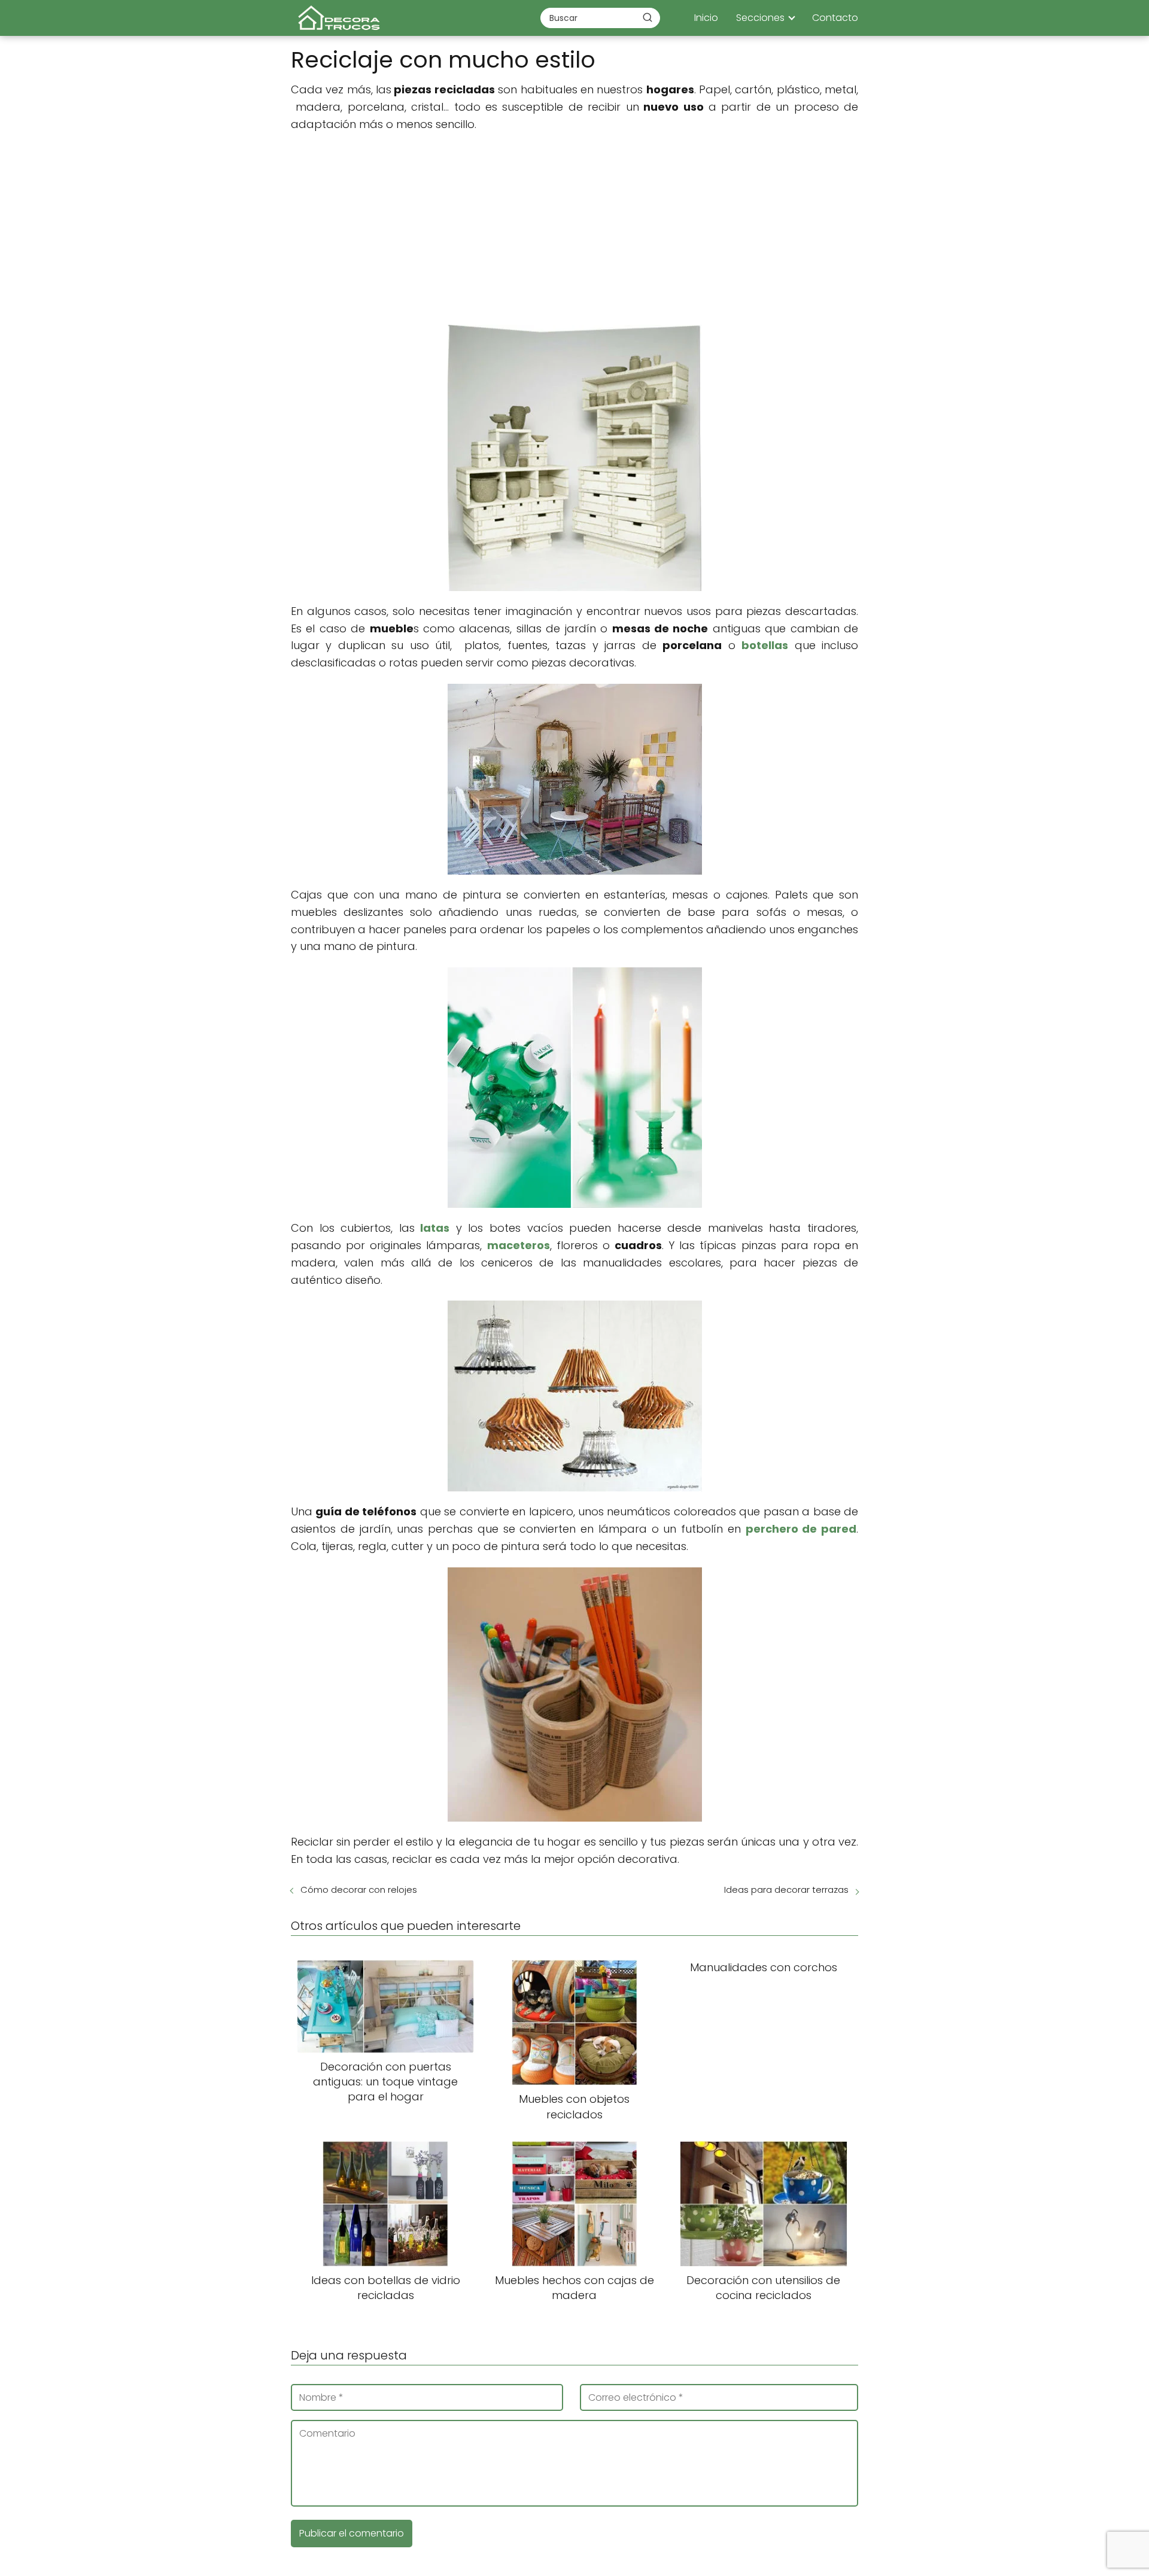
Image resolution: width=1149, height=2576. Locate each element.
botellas (765, 645)
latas (435, 1228)
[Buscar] (648, 17)
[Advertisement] (574, 229)
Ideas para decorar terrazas (786, 1890)
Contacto (835, 18)
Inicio (706, 18)
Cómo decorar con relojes (359, 1890)
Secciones (760, 18)
